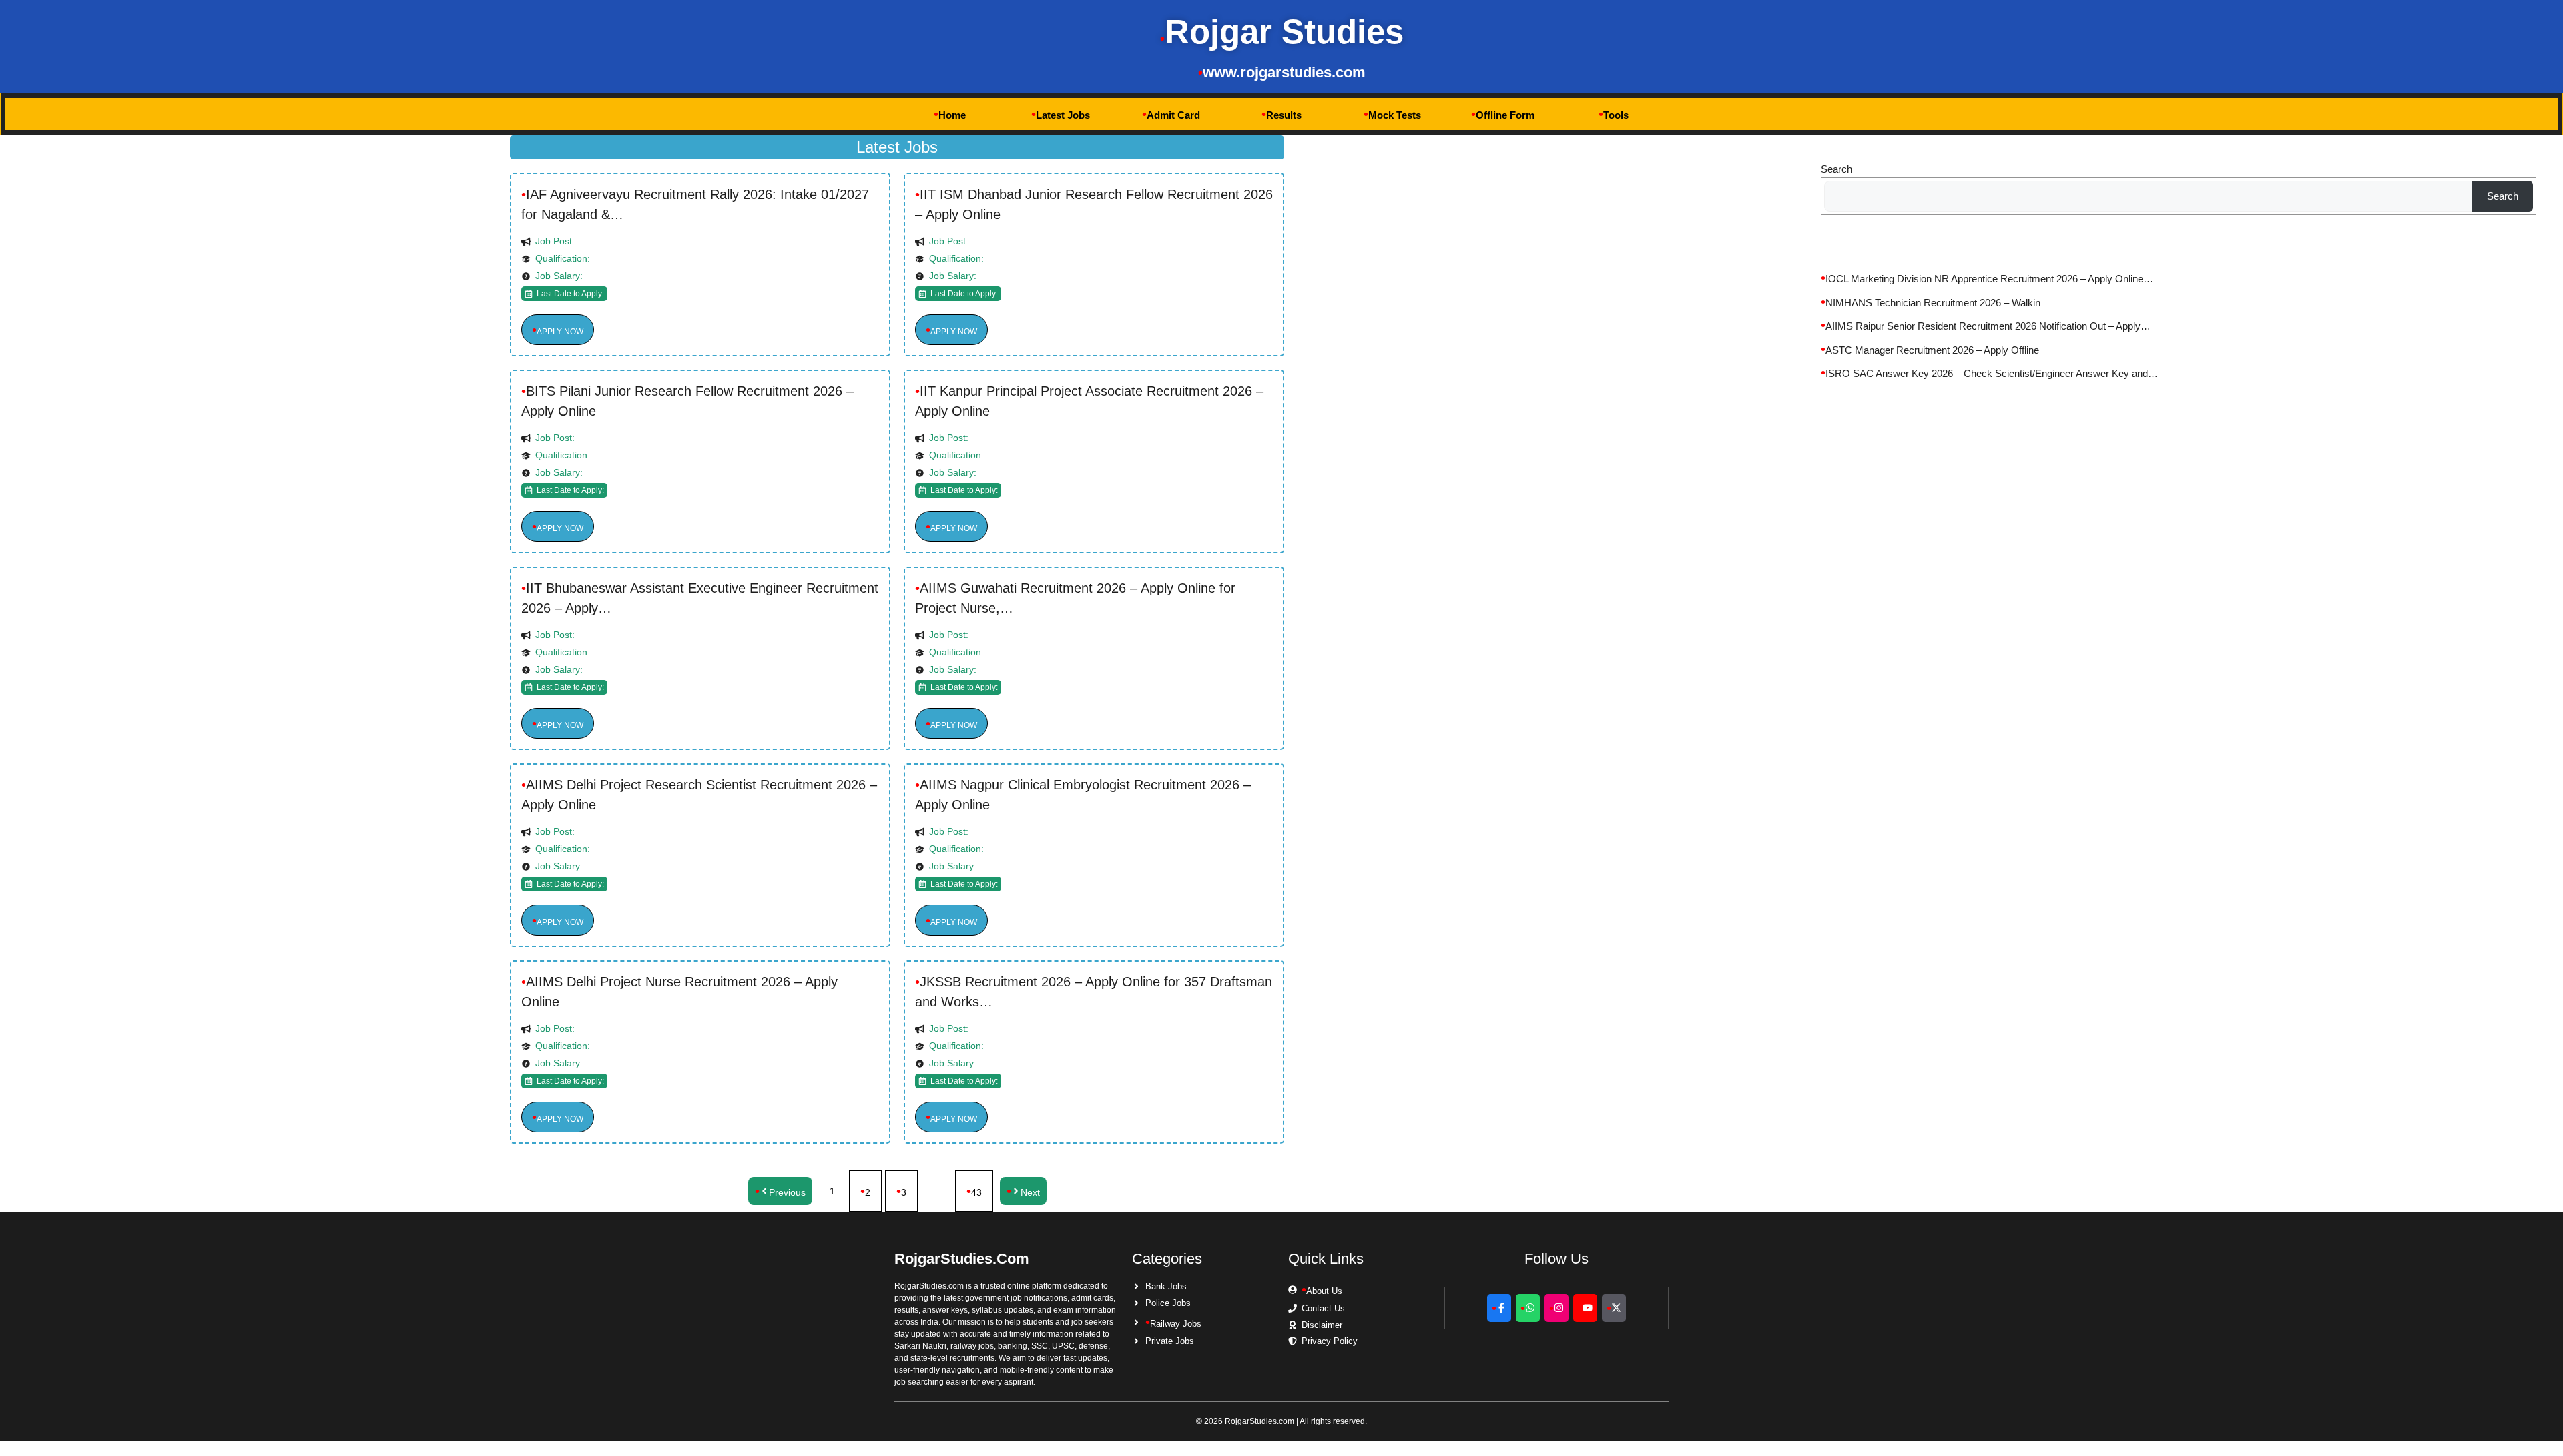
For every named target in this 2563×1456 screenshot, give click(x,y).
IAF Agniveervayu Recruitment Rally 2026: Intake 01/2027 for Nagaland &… (695, 204)
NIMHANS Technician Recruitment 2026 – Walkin (1933, 303)
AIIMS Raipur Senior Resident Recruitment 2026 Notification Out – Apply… (1988, 326)
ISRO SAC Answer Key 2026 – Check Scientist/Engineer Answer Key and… (1992, 373)
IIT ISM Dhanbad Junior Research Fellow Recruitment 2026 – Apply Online (1094, 204)
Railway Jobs (1176, 1324)
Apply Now (560, 332)
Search (1836, 169)
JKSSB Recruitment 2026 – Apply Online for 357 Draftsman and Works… (1094, 992)
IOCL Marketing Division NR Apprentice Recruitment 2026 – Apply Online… (1989, 279)
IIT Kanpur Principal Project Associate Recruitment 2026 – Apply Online (1089, 401)
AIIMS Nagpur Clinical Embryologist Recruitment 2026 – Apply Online (1083, 795)
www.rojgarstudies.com (1284, 72)
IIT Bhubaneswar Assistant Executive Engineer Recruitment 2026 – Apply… (700, 598)
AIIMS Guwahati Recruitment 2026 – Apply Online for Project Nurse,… (1075, 598)
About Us (1324, 1291)
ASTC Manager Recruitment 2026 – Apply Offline (1932, 350)
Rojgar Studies (1284, 32)
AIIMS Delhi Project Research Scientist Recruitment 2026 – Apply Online (699, 795)
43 (976, 1192)
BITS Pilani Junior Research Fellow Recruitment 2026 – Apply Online (687, 401)
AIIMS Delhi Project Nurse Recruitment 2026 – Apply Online (679, 992)
